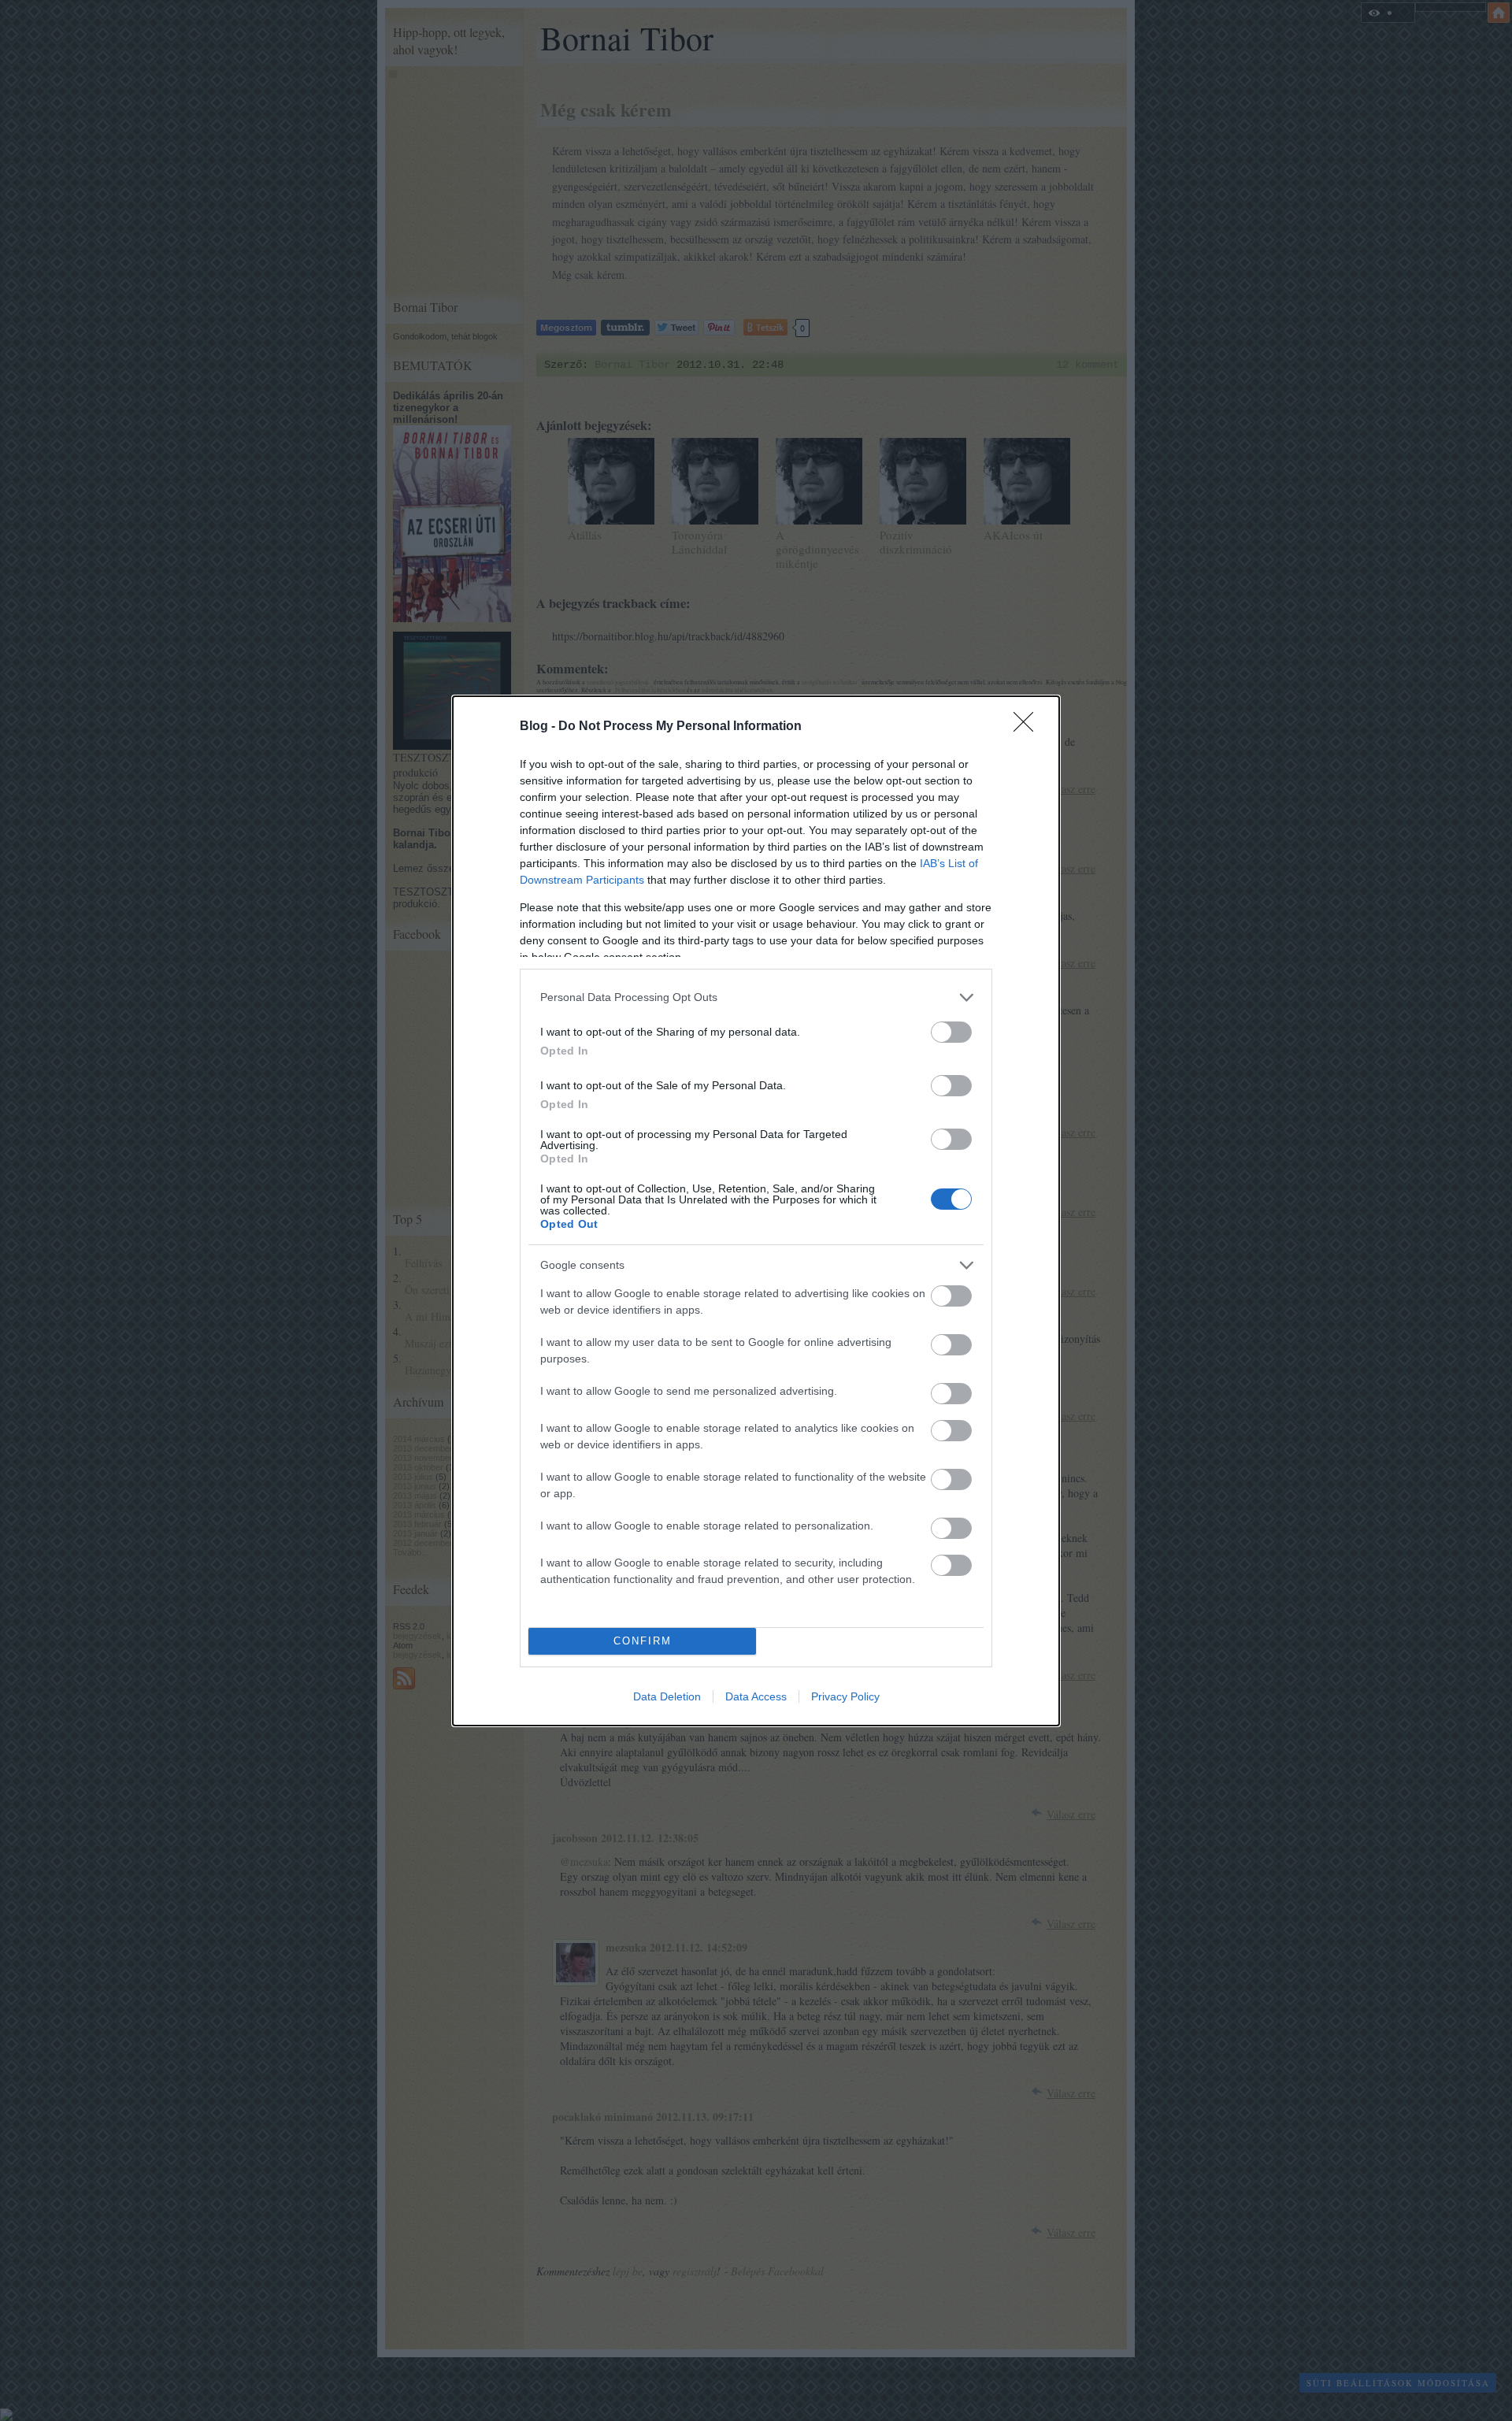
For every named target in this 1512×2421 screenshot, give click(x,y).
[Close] (1028, 727)
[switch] (951, 1032)
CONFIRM (643, 1641)
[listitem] (756, 997)
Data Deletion (667, 1696)
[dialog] (756, 1211)
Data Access (756, 1696)
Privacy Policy (845, 1696)
